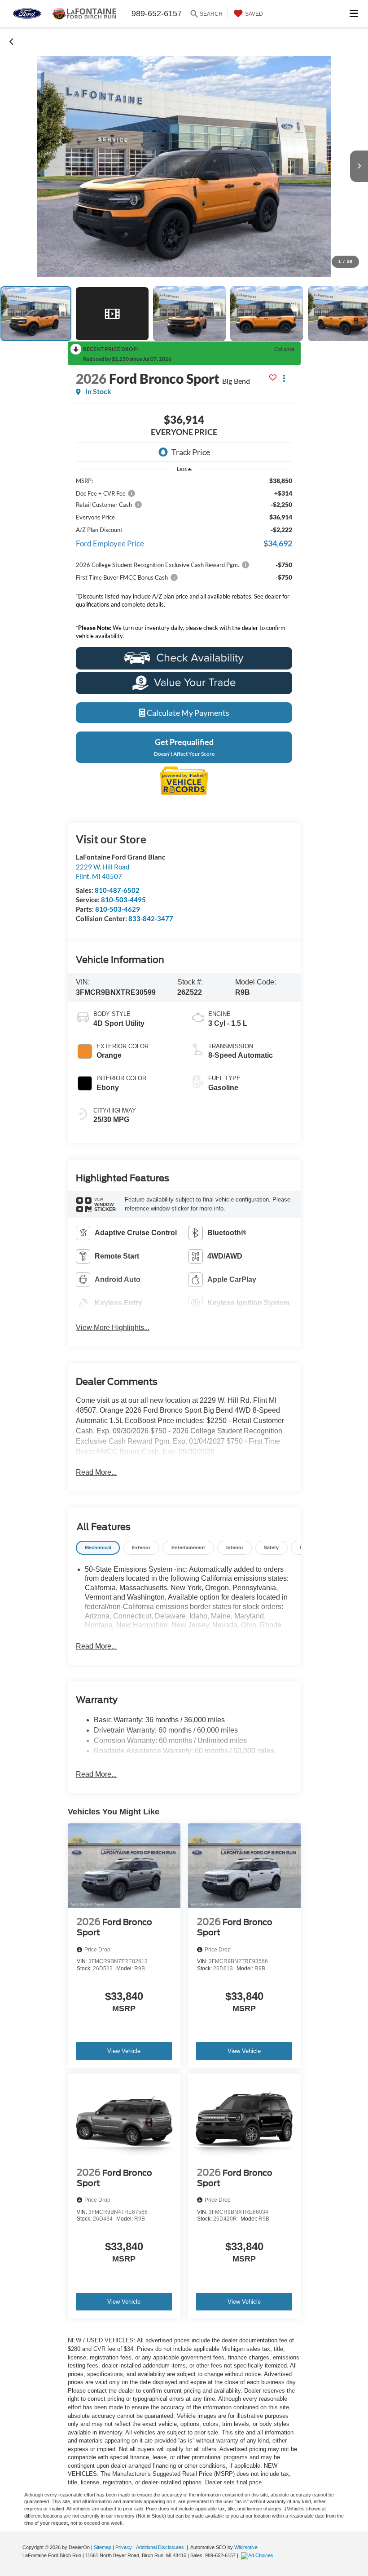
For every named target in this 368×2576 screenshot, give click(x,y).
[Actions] (284, 379)
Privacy (124, 2547)
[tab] (98, 1548)
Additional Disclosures (161, 2547)
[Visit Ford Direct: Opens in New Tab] (258, 2555)
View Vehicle (124, 2051)
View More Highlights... (113, 1328)
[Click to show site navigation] (354, 14)
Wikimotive (246, 2547)
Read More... (96, 1472)
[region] (184, 561)
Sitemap (103, 2547)
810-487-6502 (117, 890)
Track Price (191, 452)
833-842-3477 (151, 918)
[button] (12, 41)
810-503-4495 (123, 900)
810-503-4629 (118, 909)
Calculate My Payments (187, 713)
